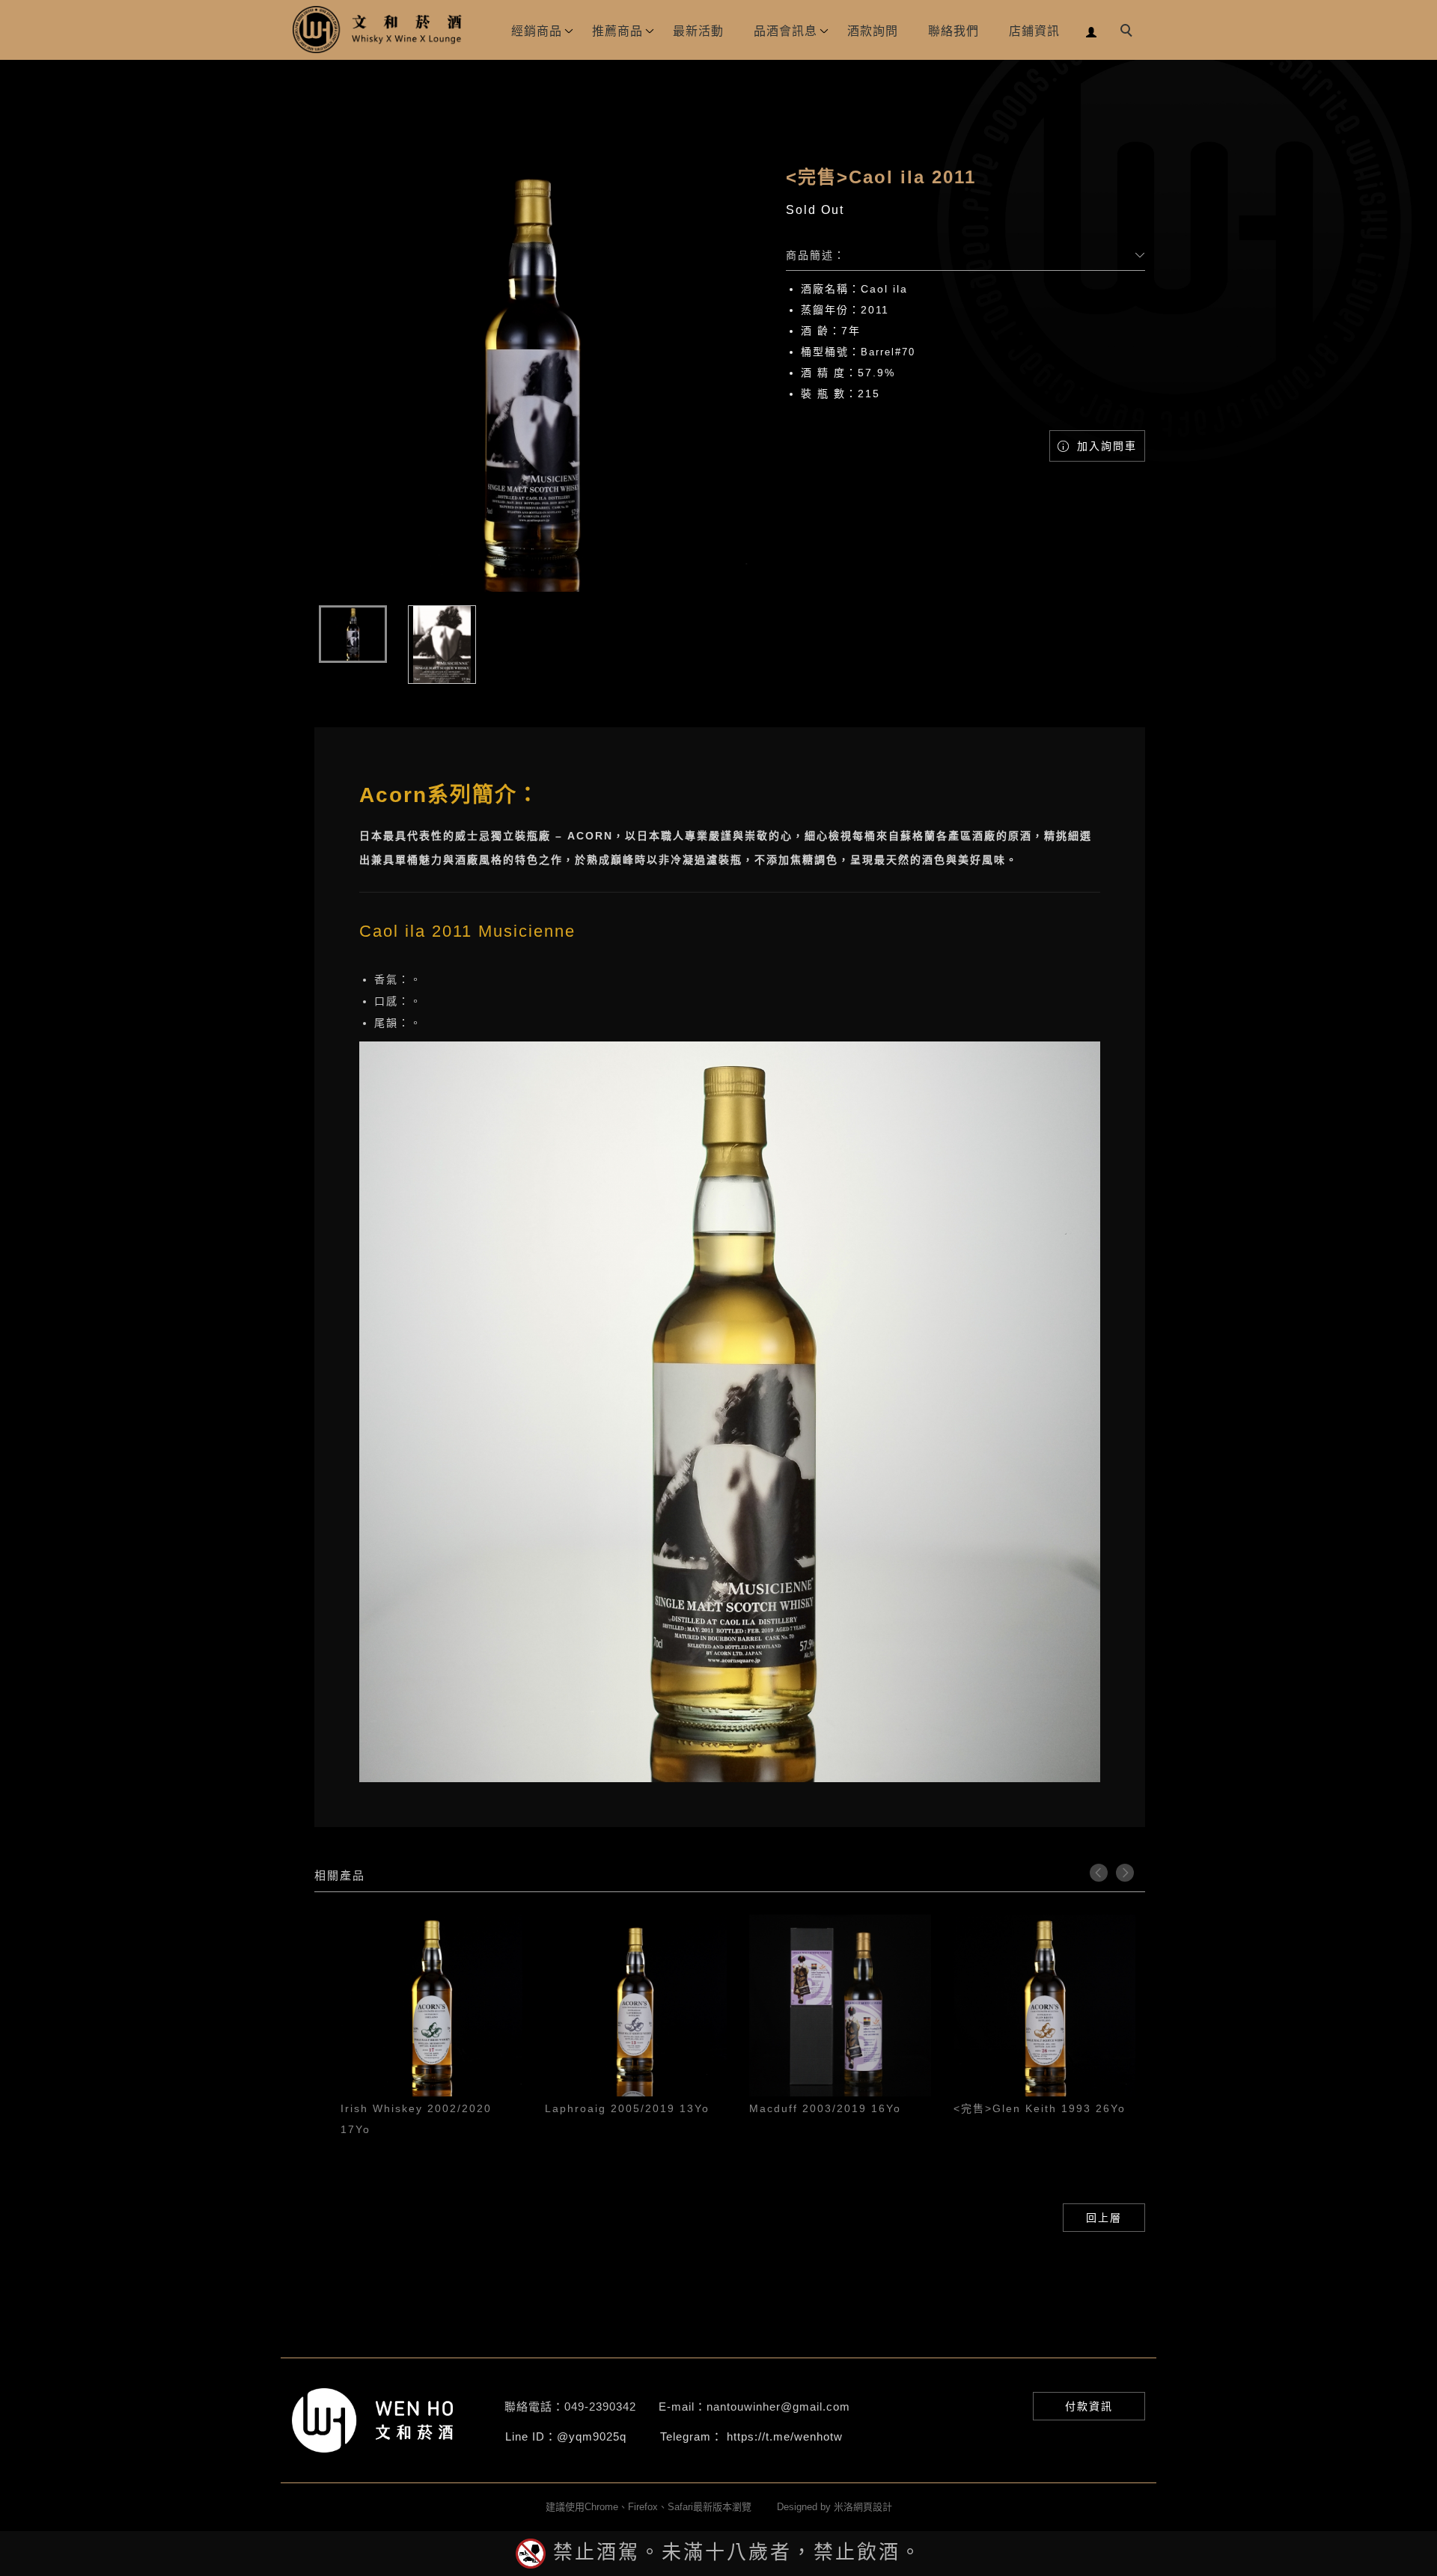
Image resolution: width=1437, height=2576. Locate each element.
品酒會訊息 (785, 31)
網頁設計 (873, 2507)
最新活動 (698, 31)
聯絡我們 (954, 31)
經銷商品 (537, 31)
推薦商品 (617, 31)
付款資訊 (1089, 2406)
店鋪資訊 (1034, 31)
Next (1125, 1873)
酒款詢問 (873, 31)
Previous (1099, 1873)
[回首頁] (378, 30)
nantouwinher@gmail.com (778, 2407)
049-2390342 (600, 2407)
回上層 (1104, 2218)
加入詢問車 (1105, 446)
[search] (1129, 32)
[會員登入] (1092, 30)
